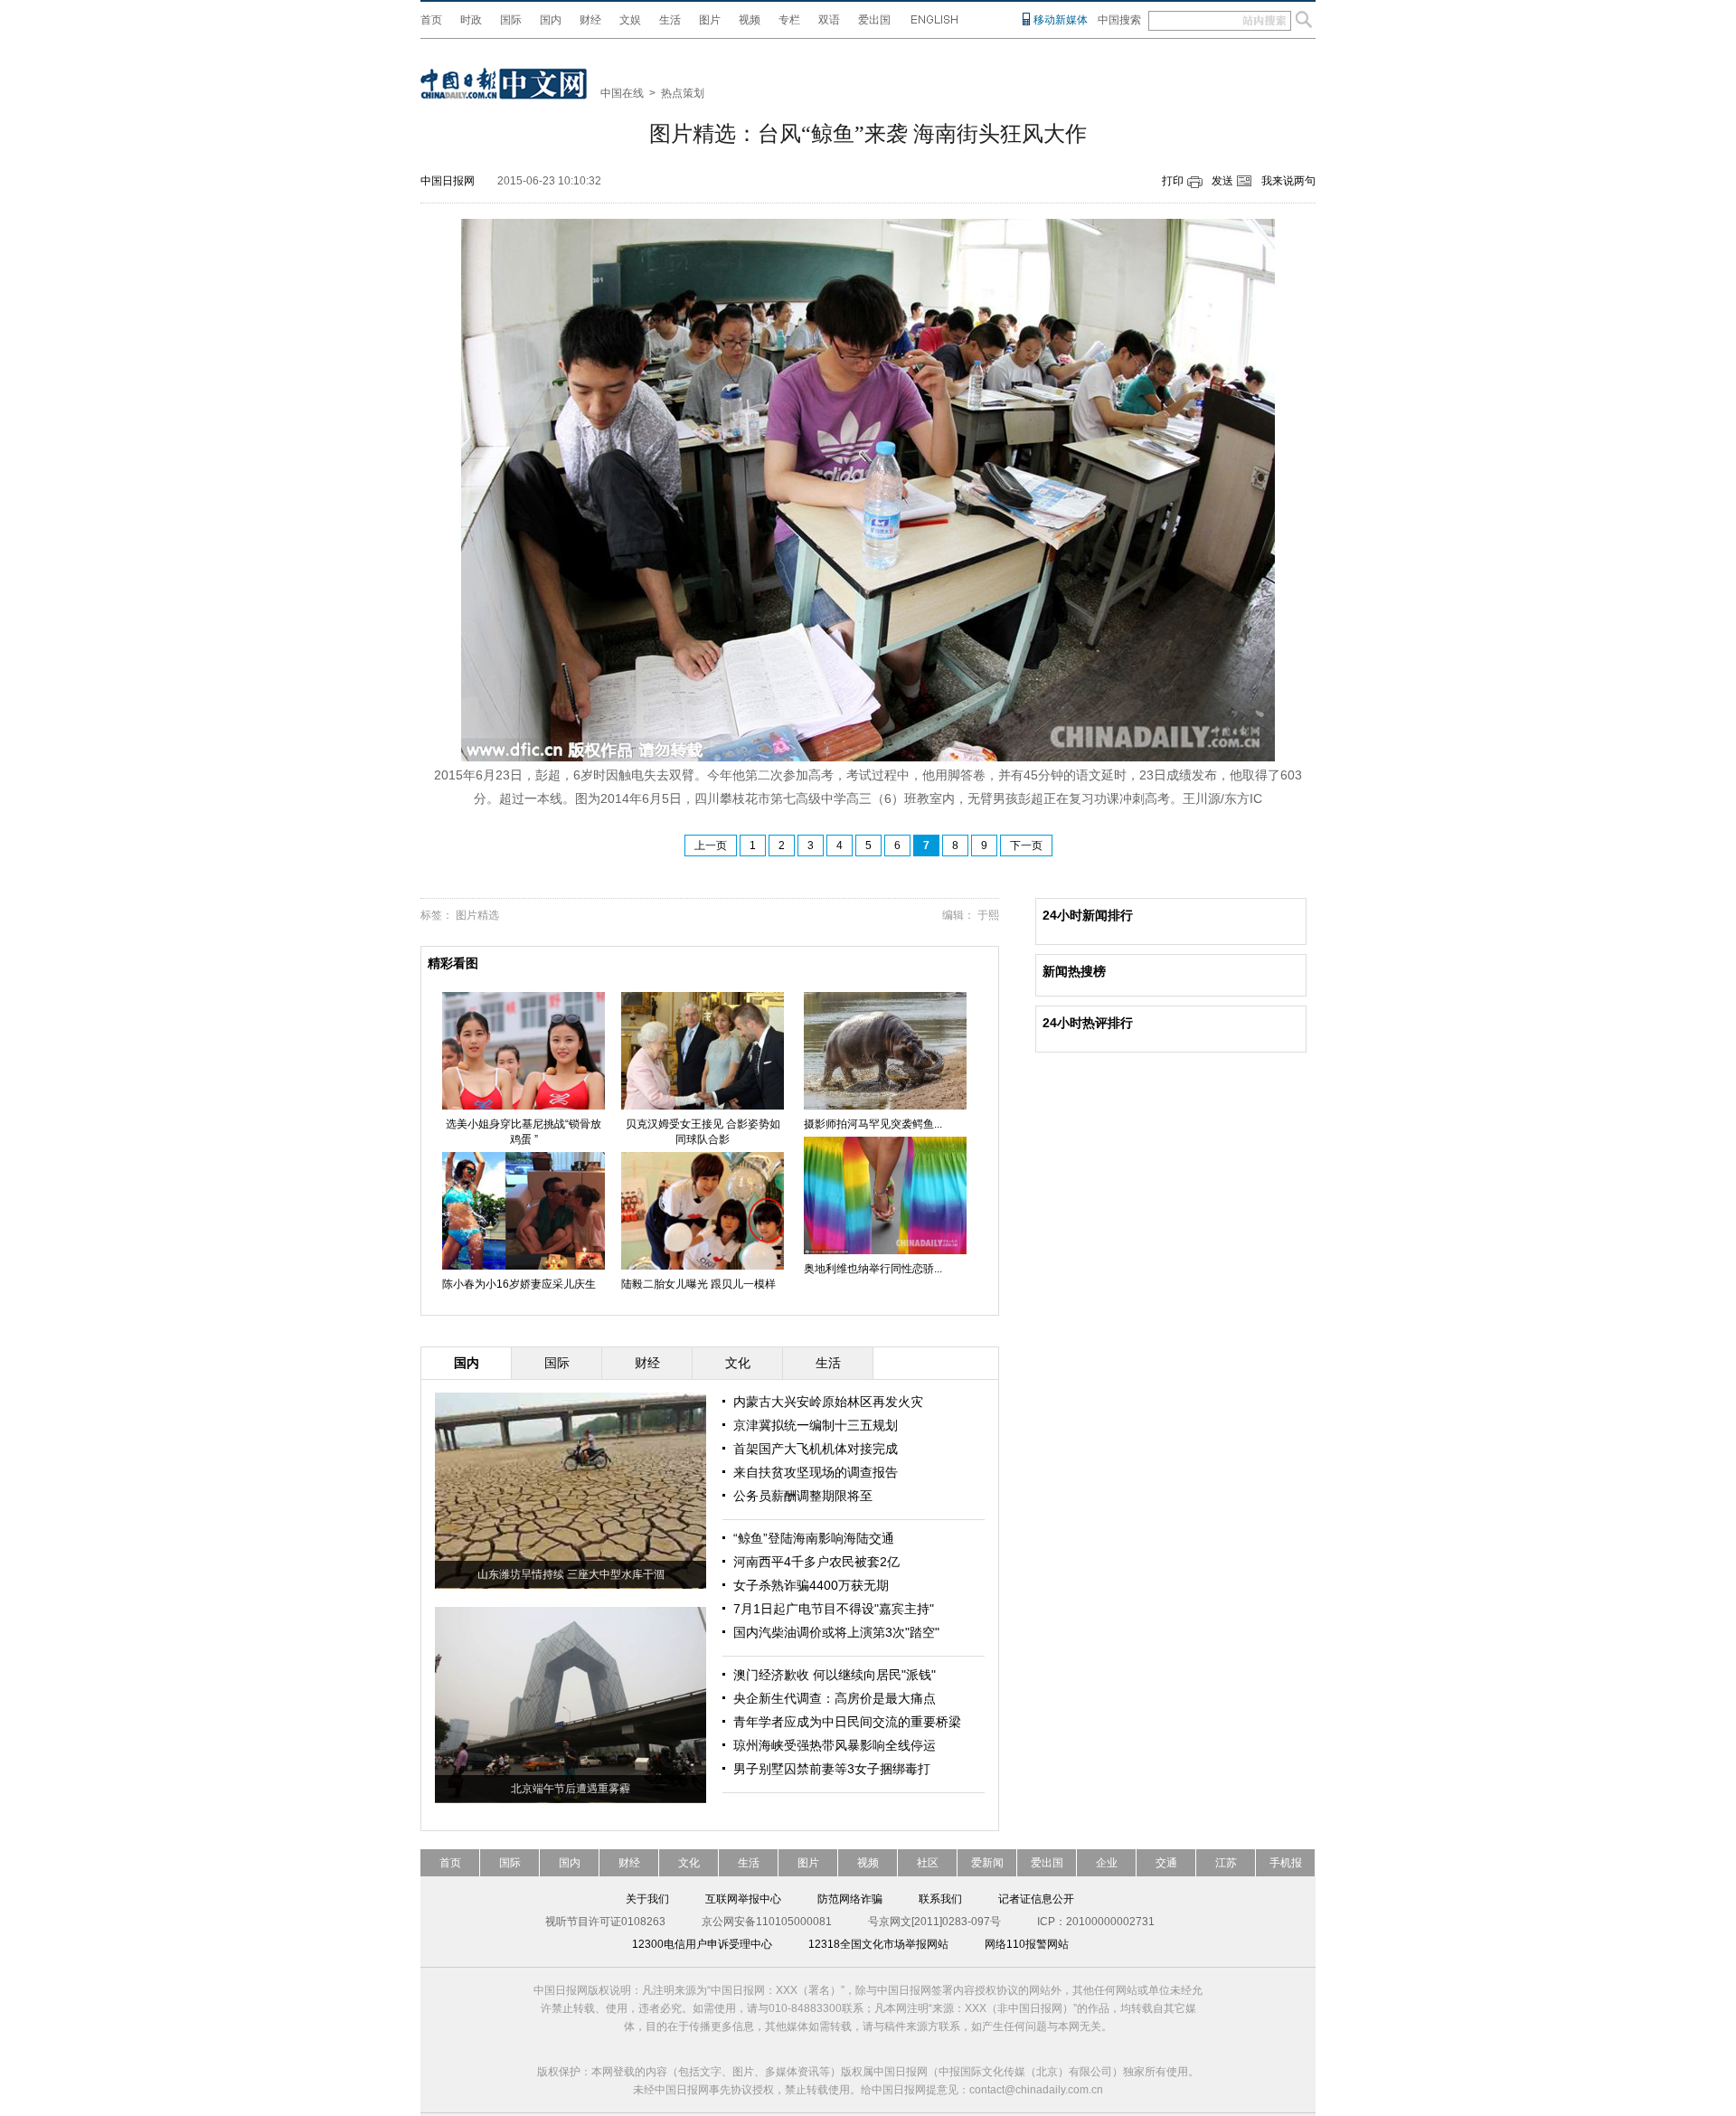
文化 (689, 1863)
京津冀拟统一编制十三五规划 (816, 1425)
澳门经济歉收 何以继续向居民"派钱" (835, 1675)
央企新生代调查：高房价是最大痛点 (835, 1698)
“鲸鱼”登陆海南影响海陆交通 (814, 1538)
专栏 (789, 20)
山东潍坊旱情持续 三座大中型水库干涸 (571, 1574)
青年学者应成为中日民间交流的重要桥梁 (847, 1722)
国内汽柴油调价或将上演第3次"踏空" (836, 1632)
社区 (928, 1863)
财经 (590, 20)
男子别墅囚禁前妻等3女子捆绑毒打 (832, 1769)
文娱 (630, 20)
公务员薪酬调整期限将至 (803, 1496)
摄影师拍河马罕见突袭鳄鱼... (873, 1124)
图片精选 (477, 915)
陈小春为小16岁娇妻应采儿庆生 (519, 1284)
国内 (551, 20)
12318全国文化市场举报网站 (878, 1944)
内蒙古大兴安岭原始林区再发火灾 (828, 1402)
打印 (1173, 181)
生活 (670, 20)
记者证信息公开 (1036, 1899)
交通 (1166, 1863)
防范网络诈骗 (850, 1899)
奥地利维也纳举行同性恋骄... (873, 1269)
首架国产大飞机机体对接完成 (816, 1449)
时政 (471, 20)
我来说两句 (1288, 181)
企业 (1107, 1863)
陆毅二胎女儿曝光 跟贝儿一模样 (698, 1284)
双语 (829, 20)
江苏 (1226, 1863)
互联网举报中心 (743, 1899)
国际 (511, 20)
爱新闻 (987, 1863)
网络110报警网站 (1027, 1944)
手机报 (1286, 1863)
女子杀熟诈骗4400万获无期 (811, 1585)
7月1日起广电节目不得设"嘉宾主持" (834, 1609)
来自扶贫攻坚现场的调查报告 (816, 1472)
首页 (431, 20)
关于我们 (647, 1899)
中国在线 (622, 93)
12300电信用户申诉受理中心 (702, 1944)
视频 (750, 20)
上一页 (711, 845)
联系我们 (940, 1899)
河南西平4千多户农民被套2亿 (816, 1562)
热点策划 (683, 93)
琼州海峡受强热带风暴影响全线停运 (835, 1745)
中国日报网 (448, 181)
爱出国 (874, 20)
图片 (710, 20)
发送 (1222, 181)
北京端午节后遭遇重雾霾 (571, 1789)
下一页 (1026, 845)
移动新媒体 (1061, 20)
